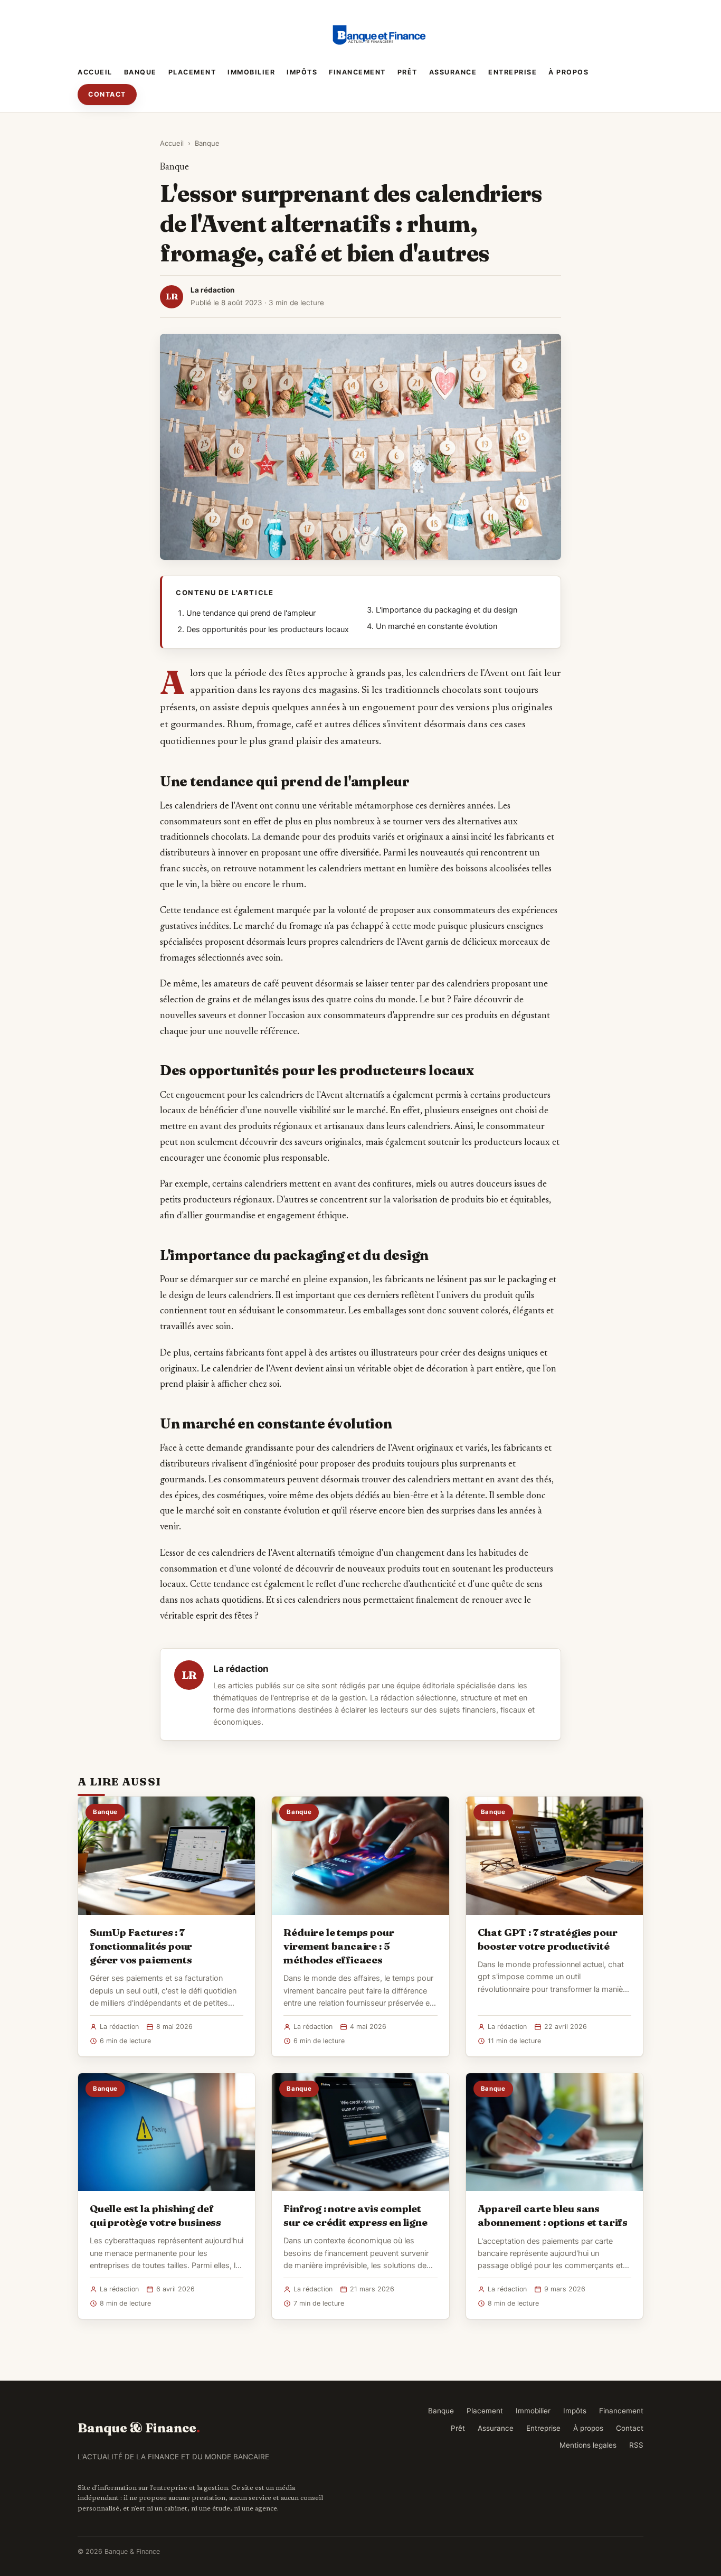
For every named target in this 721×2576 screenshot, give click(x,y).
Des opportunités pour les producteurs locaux (268, 629)
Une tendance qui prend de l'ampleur (251, 613)
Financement (357, 72)
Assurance (453, 72)
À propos (568, 72)
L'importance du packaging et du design (447, 610)
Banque (140, 72)
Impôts (302, 72)
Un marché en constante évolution (437, 626)
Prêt (407, 72)
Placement (192, 72)
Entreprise (513, 72)
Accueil (95, 72)
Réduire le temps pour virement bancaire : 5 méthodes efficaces (339, 1946)
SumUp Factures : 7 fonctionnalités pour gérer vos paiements (141, 1946)
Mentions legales (588, 2445)
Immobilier (251, 72)
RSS (636, 2445)
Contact (107, 94)
